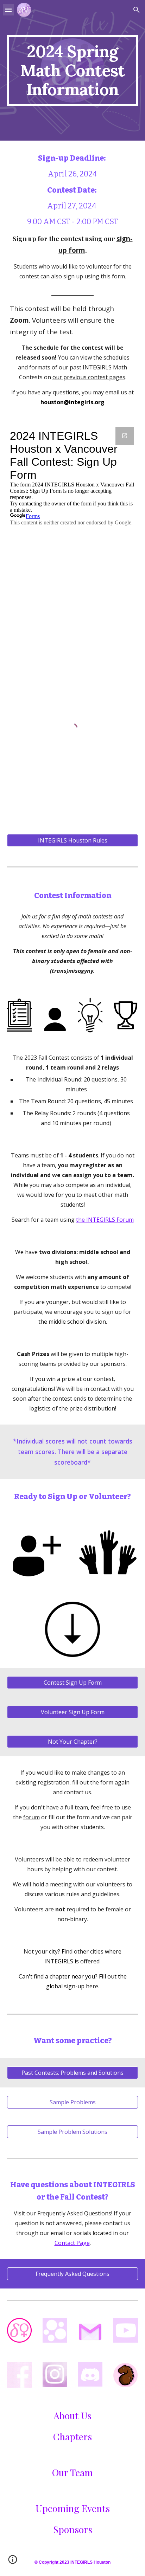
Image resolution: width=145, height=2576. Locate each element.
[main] (72, 70)
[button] (8, 10)
